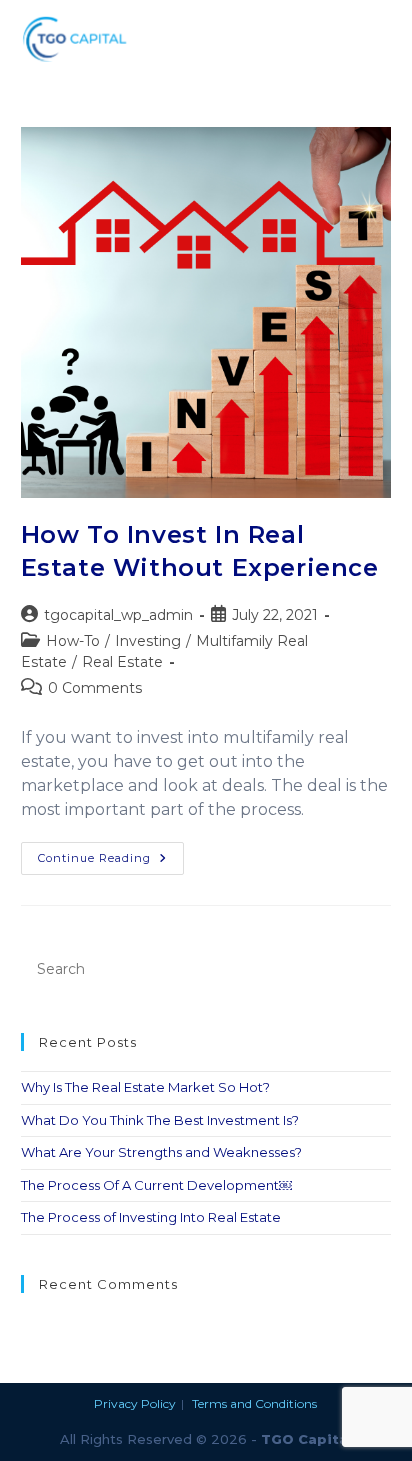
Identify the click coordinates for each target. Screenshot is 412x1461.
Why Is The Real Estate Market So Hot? (145, 1087)
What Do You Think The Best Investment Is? (160, 1120)
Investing (148, 641)
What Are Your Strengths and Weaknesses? (161, 1152)
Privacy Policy (135, 1403)
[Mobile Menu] (381, 38)
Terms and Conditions (254, 1403)
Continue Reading (111, 853)
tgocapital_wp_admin (118, 615)
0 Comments (95, 688)
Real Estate (122, 662)
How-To (73, 641)
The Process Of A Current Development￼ (156, 1185)
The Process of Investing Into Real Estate (151, 1217)
